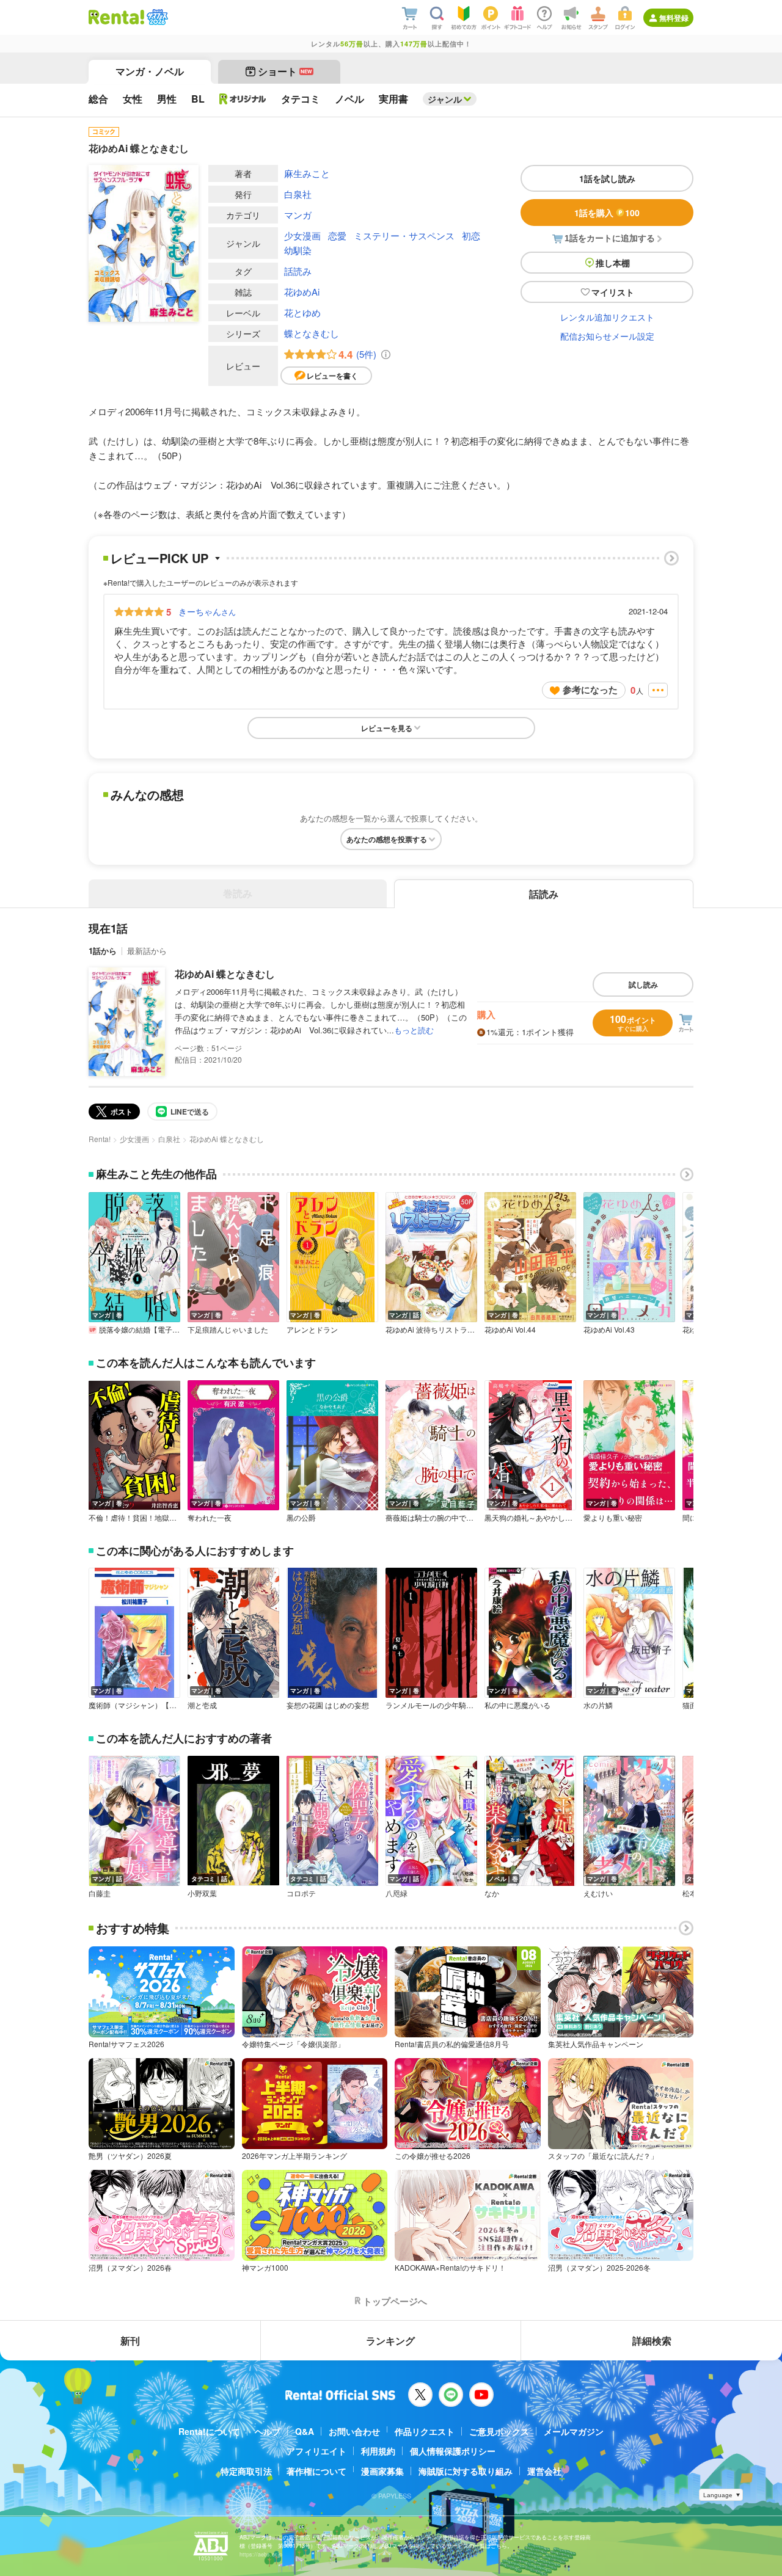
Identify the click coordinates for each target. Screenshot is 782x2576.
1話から (103, 951)
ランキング (390, 2341)
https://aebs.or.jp (261, 2554)
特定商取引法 (246, 2471)
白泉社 (298, 194)
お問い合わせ (354, 2431)
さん (207, 611)
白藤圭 (100, 1893)
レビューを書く (332, 376)
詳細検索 (652, 2341)
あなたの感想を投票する (387, 839)
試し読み (643, 984)
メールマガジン (574, 2431)
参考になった (590, 689)
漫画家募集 (382, 2471)
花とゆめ (302, 312)
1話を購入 (607, 213)
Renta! (100, 1139)
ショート (285, 71)
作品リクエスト (425, 2431)
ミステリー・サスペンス (404, 235)
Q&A (305, 2431)
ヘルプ (268, 2431)
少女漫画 (302, 235)
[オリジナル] (243, 99)
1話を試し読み (607, 178)
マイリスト (613, 292)
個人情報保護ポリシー (453, 2451)
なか (492, 1893)
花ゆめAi (302, 292)
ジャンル (445, 99)
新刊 (130, 2341)
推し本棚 (613, 263)
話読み (298, 271)
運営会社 (544, 2471)
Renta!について (209, 2431)
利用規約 (378, 2451)
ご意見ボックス (499, 2431)
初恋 (471, 235)
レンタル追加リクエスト (607, 317)
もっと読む (414, 1030)
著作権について (316, 2471)
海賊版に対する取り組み (466, 2471)
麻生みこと (307, 173)
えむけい (598, 1893)
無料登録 (674, 18)
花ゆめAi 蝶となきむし (225, 974)
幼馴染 (298, 250)
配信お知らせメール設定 (607, 336)
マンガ (298, 215)
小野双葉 (202, 1893)
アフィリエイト (316, 2451)
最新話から (147, 951)
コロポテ (301, 1893)
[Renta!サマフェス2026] (156, 17)
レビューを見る (387, 728)
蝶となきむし (312, 333)
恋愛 (337, 235)
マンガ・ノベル (150, 71)
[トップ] (116, 17)
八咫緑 (396, 1893)
